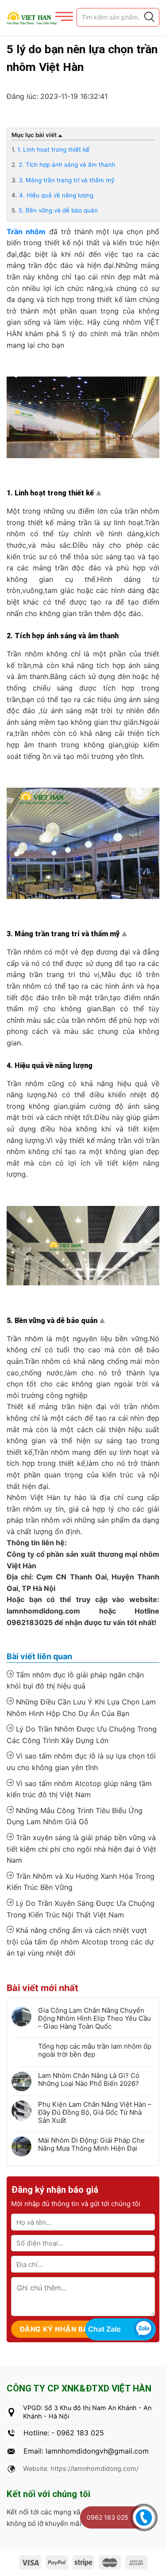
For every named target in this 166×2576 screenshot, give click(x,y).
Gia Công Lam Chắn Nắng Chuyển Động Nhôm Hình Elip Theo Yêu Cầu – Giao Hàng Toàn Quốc (95, 2018)
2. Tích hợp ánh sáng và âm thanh (67, 165)
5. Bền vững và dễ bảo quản (58, 210)
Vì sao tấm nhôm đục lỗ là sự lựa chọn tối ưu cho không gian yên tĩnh (81, 1762)
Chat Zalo (104, 2329)
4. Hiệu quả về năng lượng (56, 195)
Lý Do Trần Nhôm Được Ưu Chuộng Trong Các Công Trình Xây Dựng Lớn (82, 1735)
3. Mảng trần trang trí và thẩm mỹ (66, 180)
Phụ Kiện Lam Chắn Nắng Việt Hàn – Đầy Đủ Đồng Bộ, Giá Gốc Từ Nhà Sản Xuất (95, 2113)
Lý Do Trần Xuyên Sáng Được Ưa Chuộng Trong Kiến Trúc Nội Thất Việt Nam (81, 1909)
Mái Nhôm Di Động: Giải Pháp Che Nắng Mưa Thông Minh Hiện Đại (91, 2144)
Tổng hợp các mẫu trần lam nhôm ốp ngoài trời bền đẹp (95, 2050)
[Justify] (149, 17)
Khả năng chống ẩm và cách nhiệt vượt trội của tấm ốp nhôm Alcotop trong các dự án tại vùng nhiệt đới (80, 1942)
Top (100, 495)
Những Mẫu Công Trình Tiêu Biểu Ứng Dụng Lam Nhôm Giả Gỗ (75, 1816)
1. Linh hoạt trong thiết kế (53, 149)
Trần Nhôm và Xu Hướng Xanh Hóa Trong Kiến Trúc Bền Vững (81, 1882)
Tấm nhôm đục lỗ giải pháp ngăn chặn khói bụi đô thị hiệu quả (75, 1681)
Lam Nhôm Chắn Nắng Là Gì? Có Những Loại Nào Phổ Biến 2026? (89, 2080)
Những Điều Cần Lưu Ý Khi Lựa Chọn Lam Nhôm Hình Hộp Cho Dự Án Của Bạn (81, 1708)
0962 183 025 (108, 2517)
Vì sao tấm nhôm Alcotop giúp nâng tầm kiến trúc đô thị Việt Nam (79, 1789)
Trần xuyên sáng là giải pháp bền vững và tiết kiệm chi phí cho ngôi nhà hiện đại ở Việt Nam (81, 1849)
